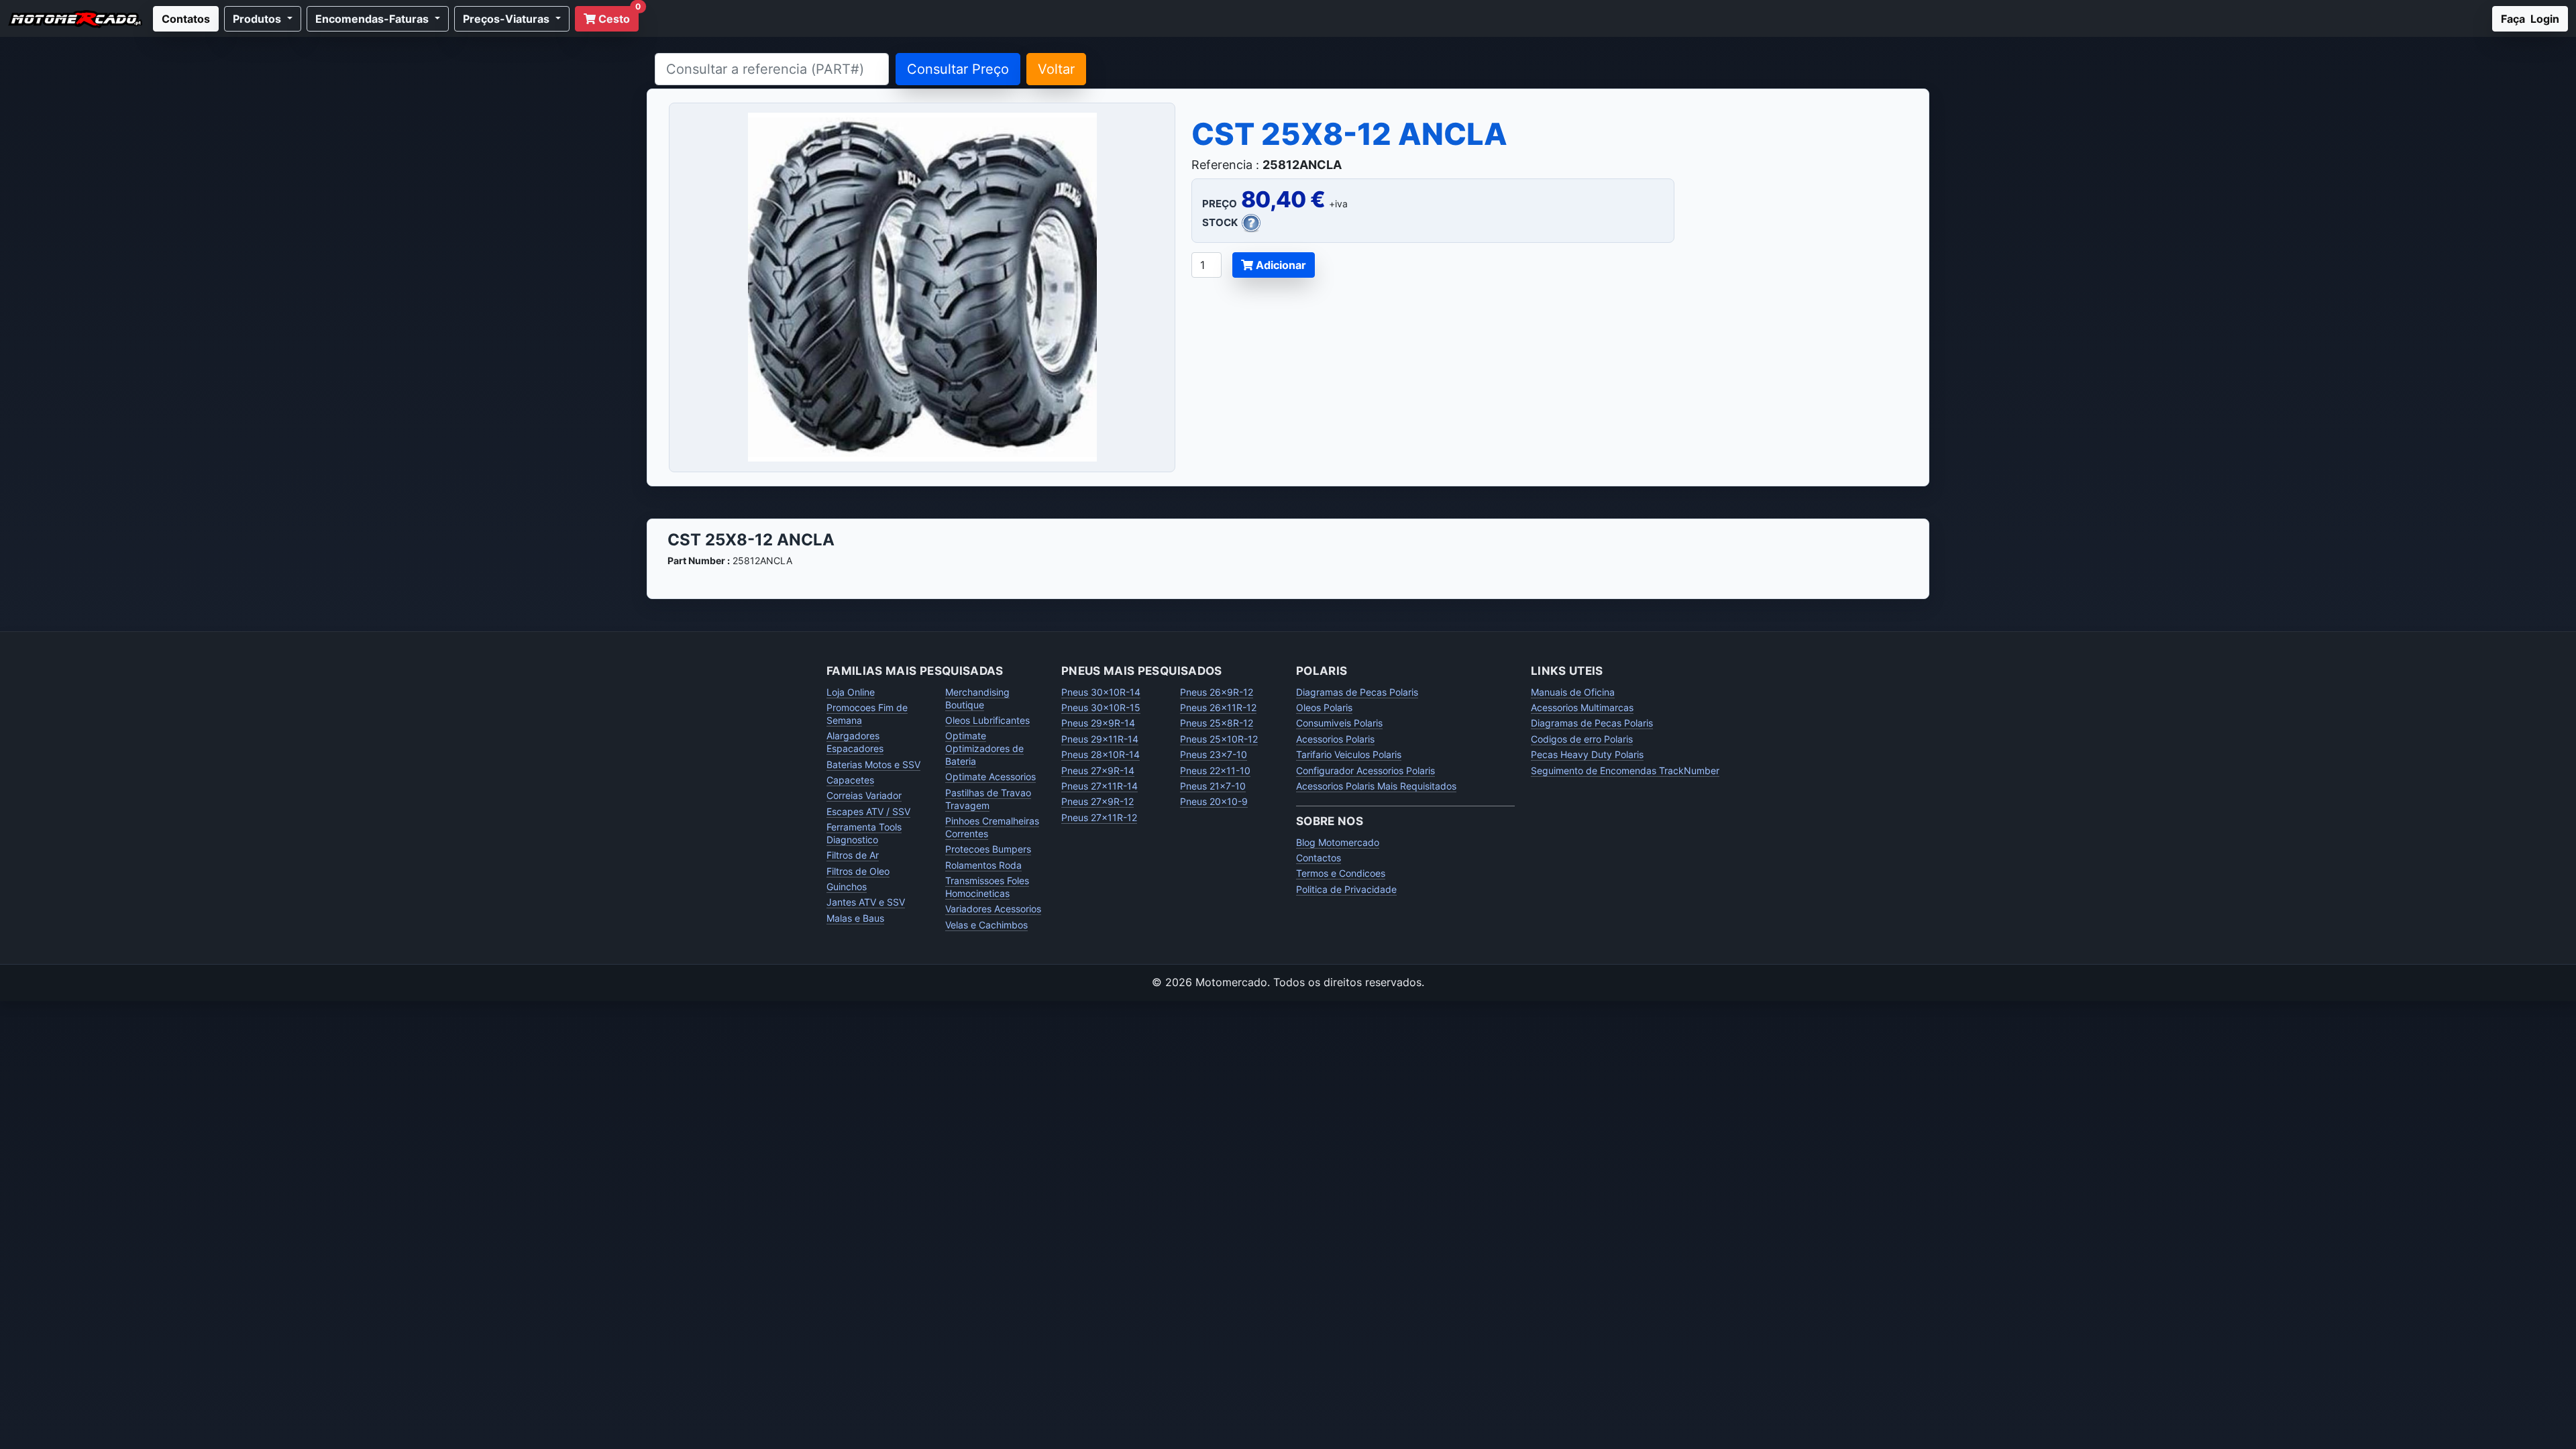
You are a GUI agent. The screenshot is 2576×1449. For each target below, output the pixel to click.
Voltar (1056, 69)
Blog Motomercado (1338, 842)
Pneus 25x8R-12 (1217, 723)
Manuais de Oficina (1573, 692)
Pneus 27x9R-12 (1097, 801)
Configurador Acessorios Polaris (1365, 770)
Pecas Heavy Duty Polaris (1587, 754)
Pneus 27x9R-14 (1098, 770)
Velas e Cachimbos (986, 925)
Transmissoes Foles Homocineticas (987, 887)
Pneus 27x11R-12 (1099, 817)
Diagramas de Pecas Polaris (1357, 692)
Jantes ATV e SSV (866, 902)
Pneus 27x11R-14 (1099, 786)
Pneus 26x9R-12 (1217, 692)
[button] (263, 19)
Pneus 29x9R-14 (1098, 723)
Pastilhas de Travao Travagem (988, 799)
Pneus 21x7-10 (1213, 786)
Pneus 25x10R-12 (1219, 739)
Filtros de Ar (853, 855)
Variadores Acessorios (993, 909)
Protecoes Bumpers (988, 849)
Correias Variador (864, 795)
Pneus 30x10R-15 (1101, 707)
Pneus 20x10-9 (1214, 801)
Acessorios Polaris (1335, 739)
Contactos (1319, 858)
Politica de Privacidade (1346, 889)
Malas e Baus (855, 918)
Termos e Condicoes (1341, 873)
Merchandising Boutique (977, 698)
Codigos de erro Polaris (1582, 739)
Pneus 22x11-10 (1215, 770)
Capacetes (850, 780)
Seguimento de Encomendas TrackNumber (1625, 770)
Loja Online (851, 692)
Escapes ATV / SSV (868, 811)
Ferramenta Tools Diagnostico (864, 833)
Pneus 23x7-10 (1214, 754)
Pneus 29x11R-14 (1100, 739)
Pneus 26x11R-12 (1218, 707)
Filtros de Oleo (858, 871)
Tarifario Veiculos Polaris (1349, 754)
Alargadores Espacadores (855, 742)
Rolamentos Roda (983, 865)
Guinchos (847, 887)
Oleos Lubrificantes (987, 720)
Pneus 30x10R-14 (1101, 692)
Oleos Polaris (1324, 707)
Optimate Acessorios (990, 776)
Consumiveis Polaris (1339, 723)
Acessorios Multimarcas (1582, 707)
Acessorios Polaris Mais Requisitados (1376, 786)
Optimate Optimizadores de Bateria (984, 748)
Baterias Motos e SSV (873, 764)
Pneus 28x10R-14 (1101, 754)
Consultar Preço (958, 69)
